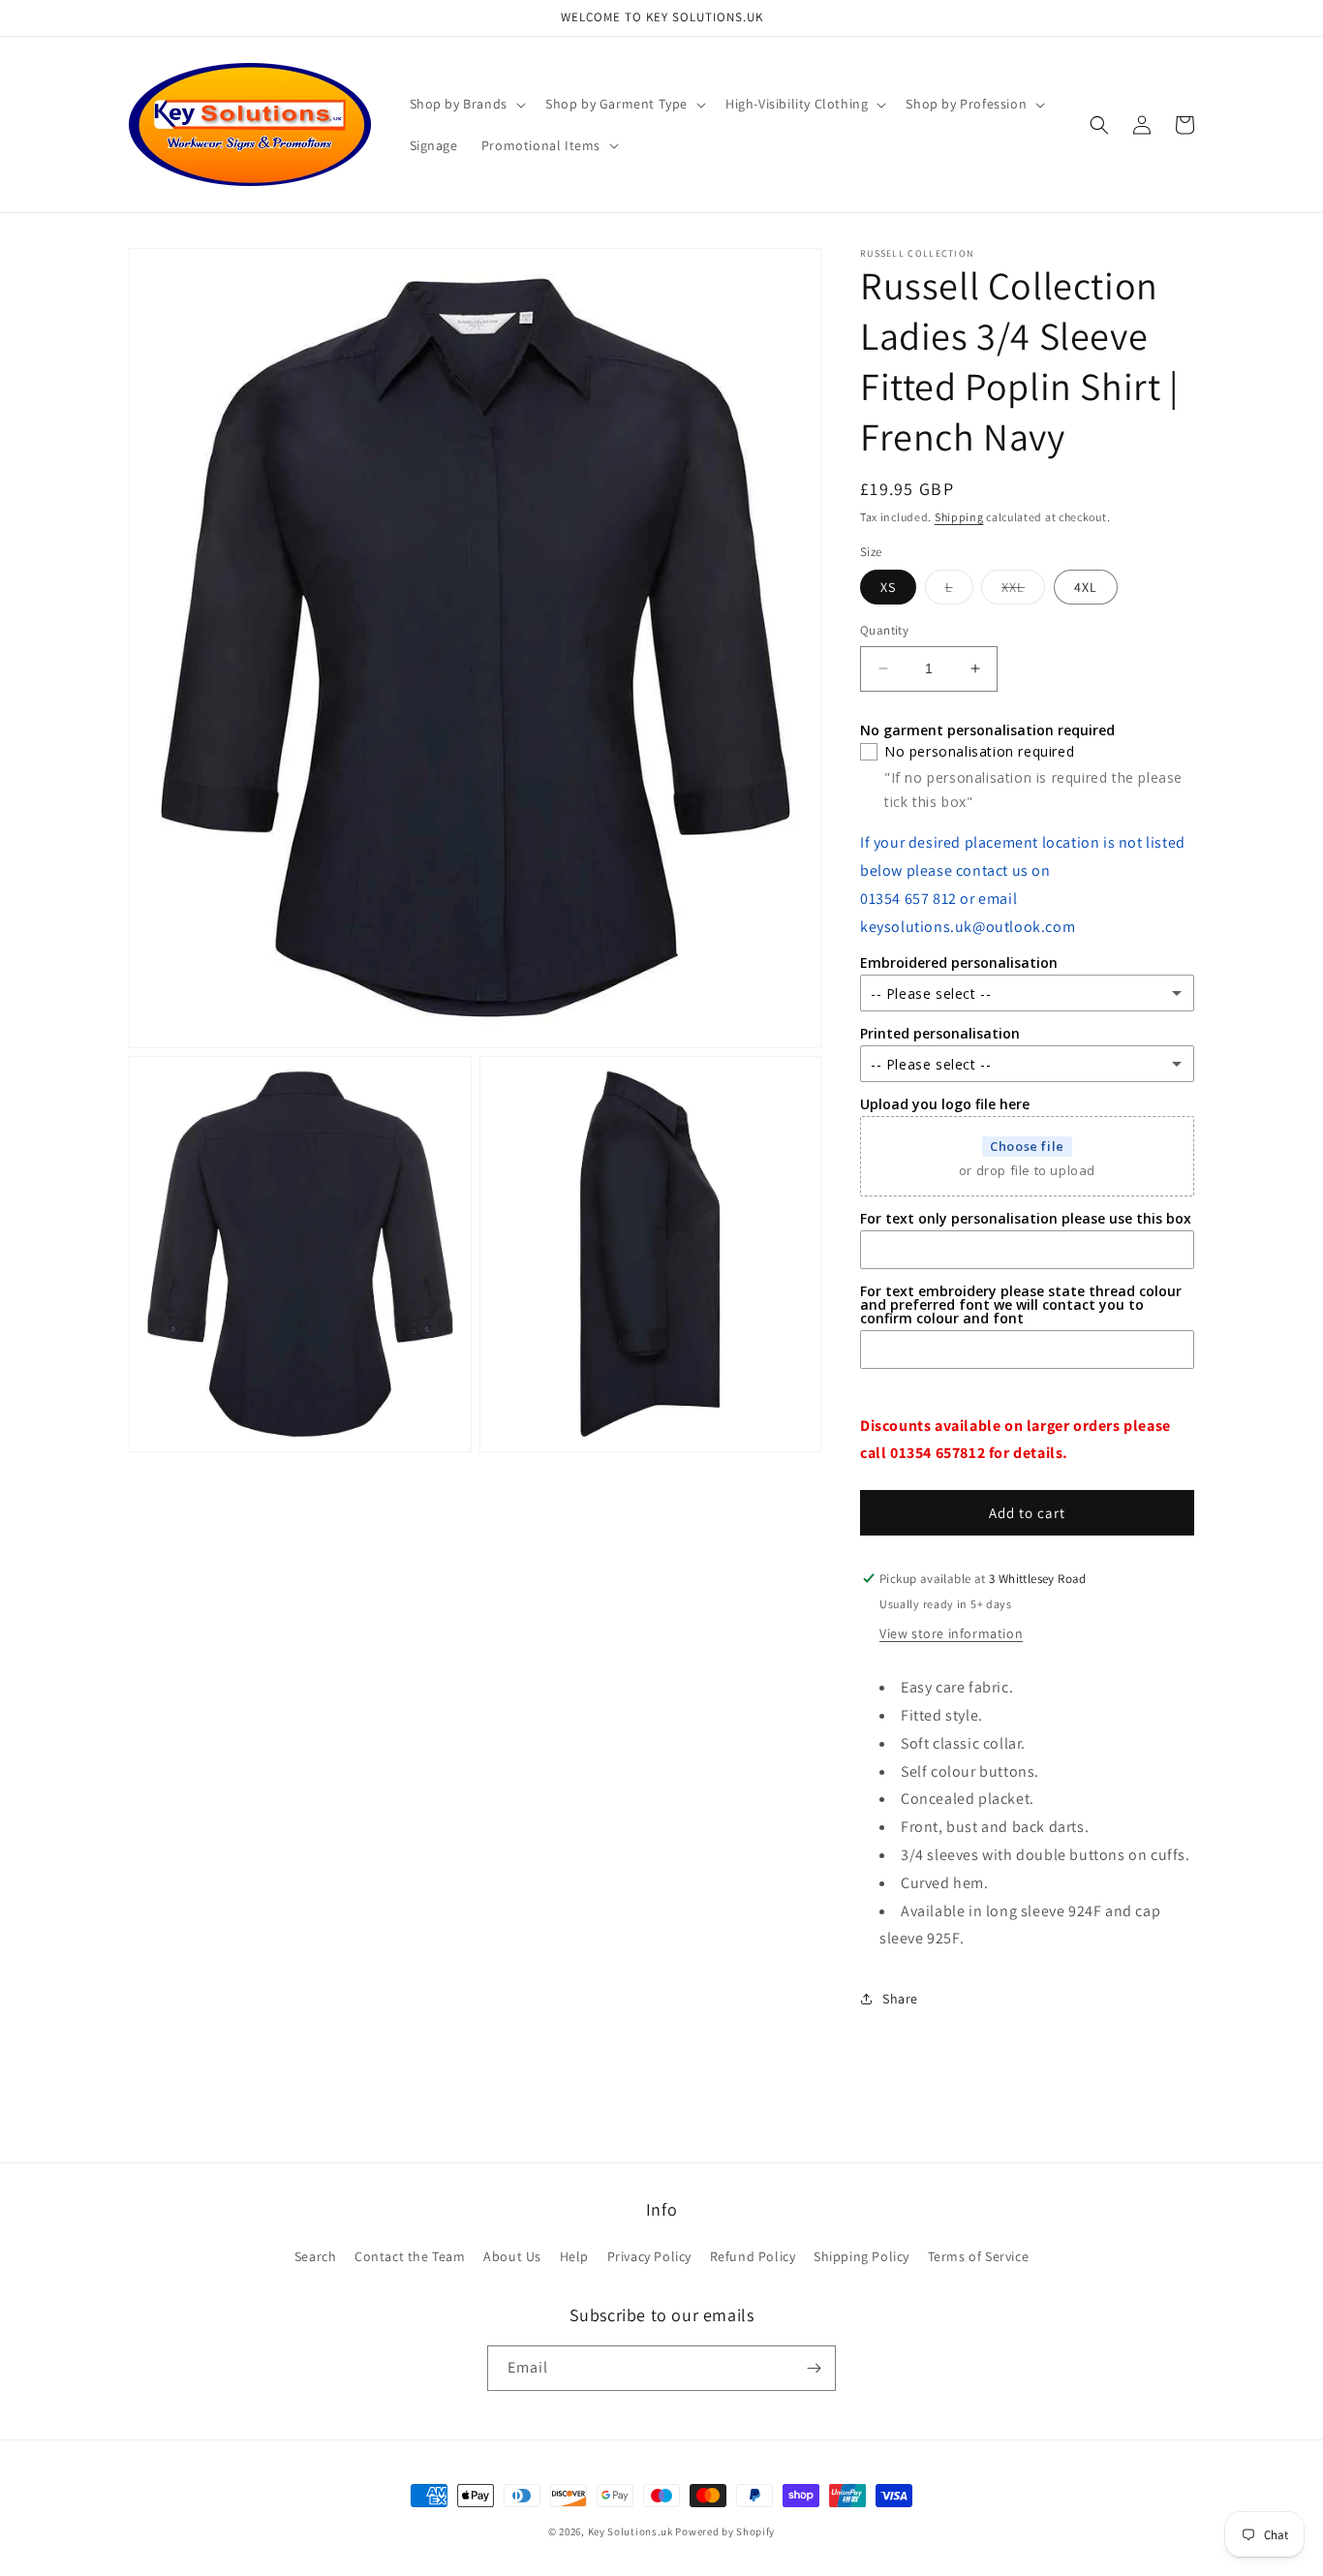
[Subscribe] (814, 2368)
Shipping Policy (861, 2256)
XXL (1023, 591)
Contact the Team (410, 2256)
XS (888, 587)
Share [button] (900, 1999)
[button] (466, 104)
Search (316, 2256)
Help (574, 2256)
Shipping (959, 517)
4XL (1086, 587)
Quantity (884, 630)
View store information (951, 1633)
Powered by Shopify (725, 2531)
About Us (512, 2256)
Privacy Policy (649, 2256)
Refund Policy (753, 2256)
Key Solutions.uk (631, 2531)
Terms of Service (979, 2256)
